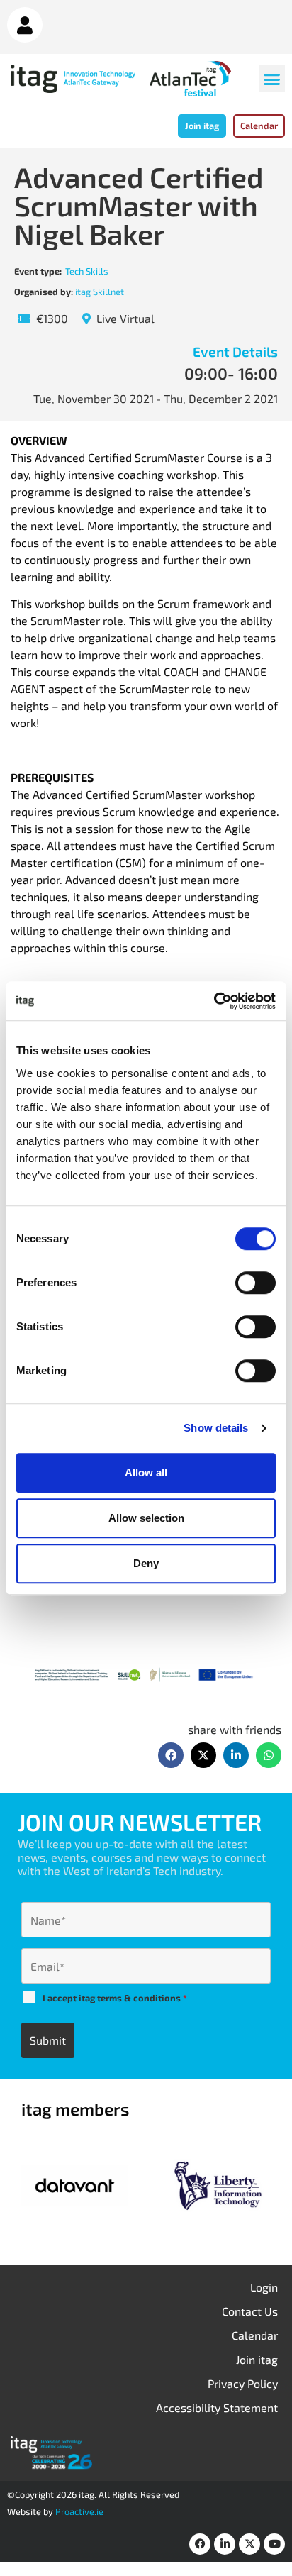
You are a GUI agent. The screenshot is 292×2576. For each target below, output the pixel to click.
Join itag (257, 2359)
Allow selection (146, 1518)
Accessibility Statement (217, 2408)
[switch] (255, 1283)
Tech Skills (87, 271)
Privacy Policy (243, 2383)
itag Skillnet (100, 292)
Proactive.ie (79, 2511)
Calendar (255, 2335)
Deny (146, 1563)
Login (264, 2287)
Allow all (146, 1472)
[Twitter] (249, 2544)
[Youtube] (274, 2544)
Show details (216, 1428)
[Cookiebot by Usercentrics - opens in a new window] (214, 1001)
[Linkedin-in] (225, 2544)
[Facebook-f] (200, 2544)
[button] (272, 79)
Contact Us (250, 2311)
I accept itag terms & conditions (115, 1998)
